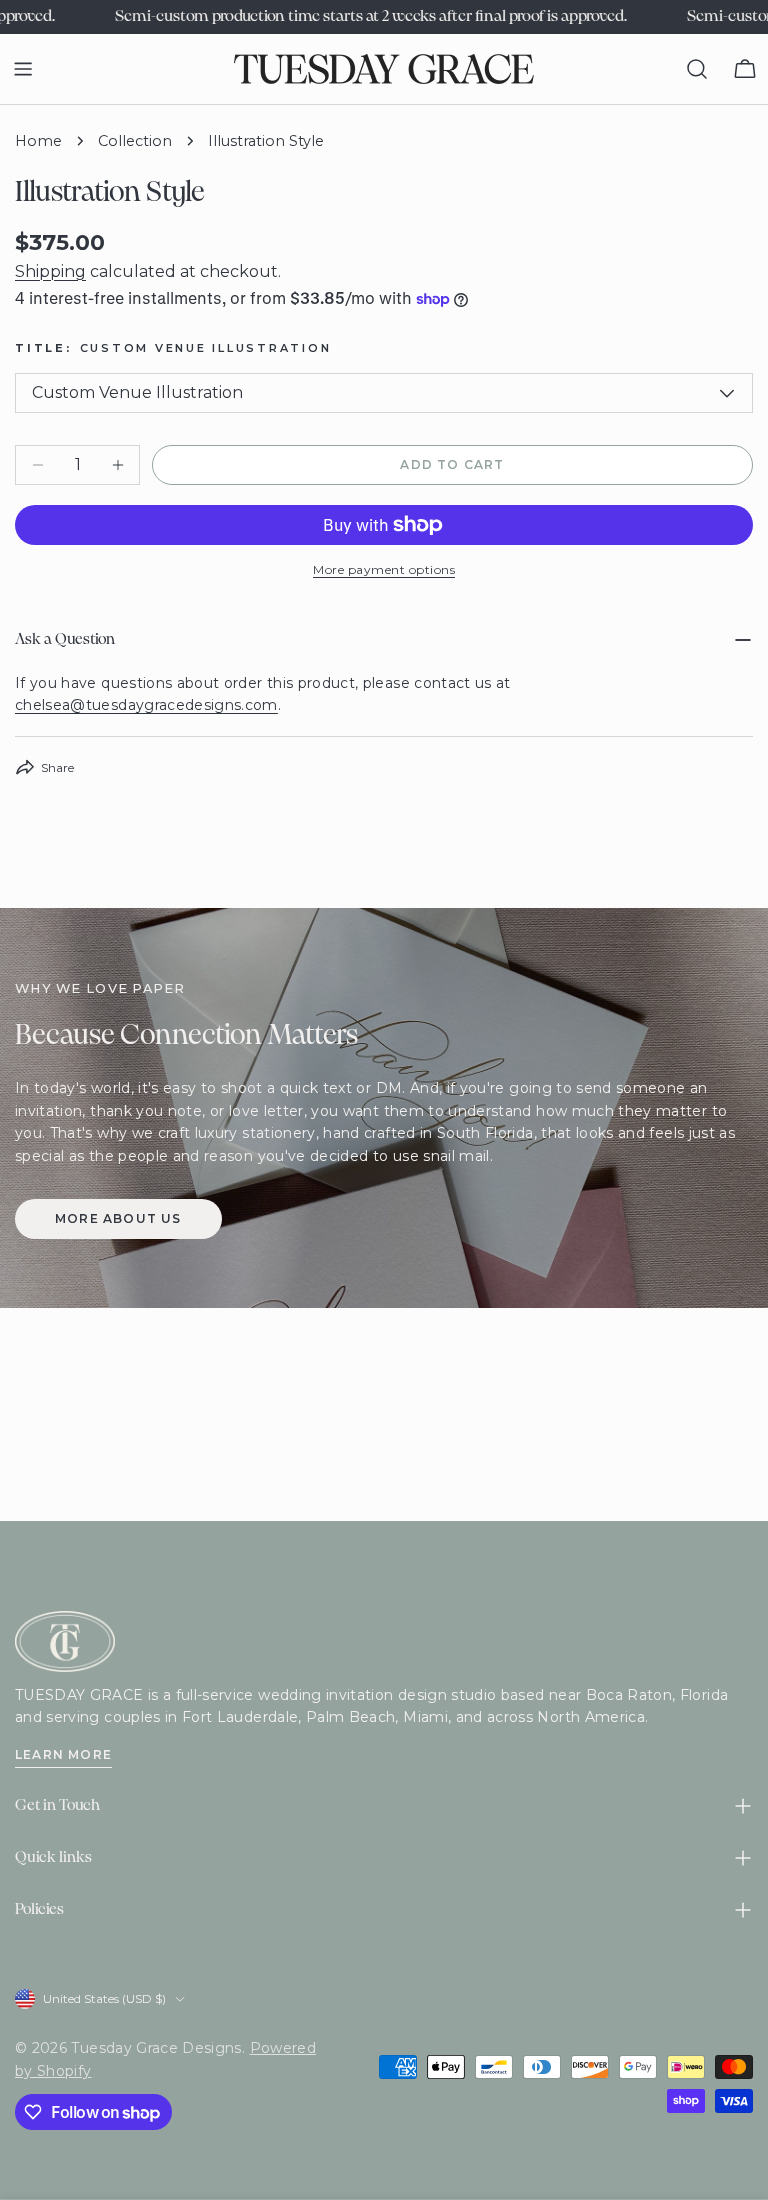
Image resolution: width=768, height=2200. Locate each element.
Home (38, 141)
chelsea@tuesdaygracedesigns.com (146, 705)
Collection (135, 141)
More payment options (384, 569)
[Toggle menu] (23, 69)
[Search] (697, 69)
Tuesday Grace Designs (156, 2048)
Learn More (63, 1754)
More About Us (118, 1218)
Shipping (50, 271)
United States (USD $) (104, 1998)
